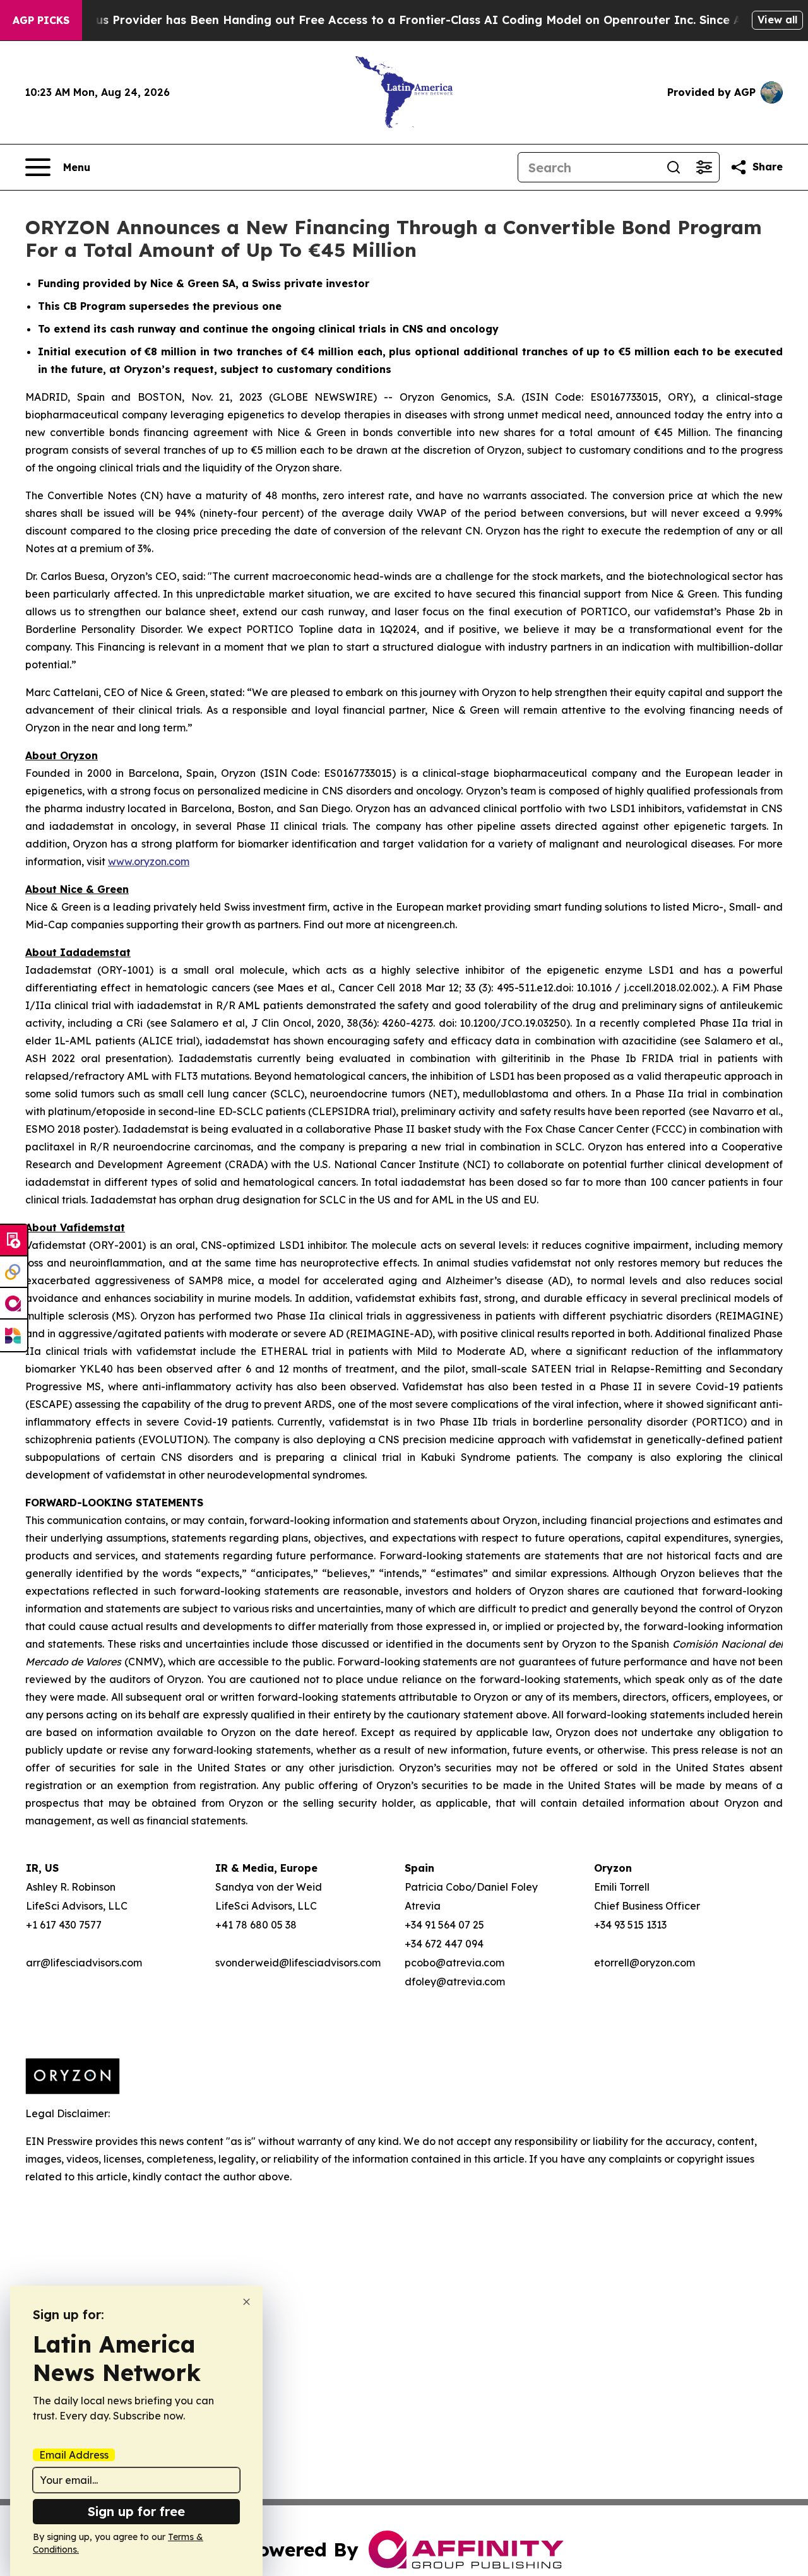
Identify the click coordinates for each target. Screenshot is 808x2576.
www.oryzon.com (149, 861)
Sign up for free (136, 2511)
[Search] (674, 167)
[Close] (247, 2302)
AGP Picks (41, 20)
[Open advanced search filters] (704, 167)
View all (777, 20)
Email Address (74, 2455)
